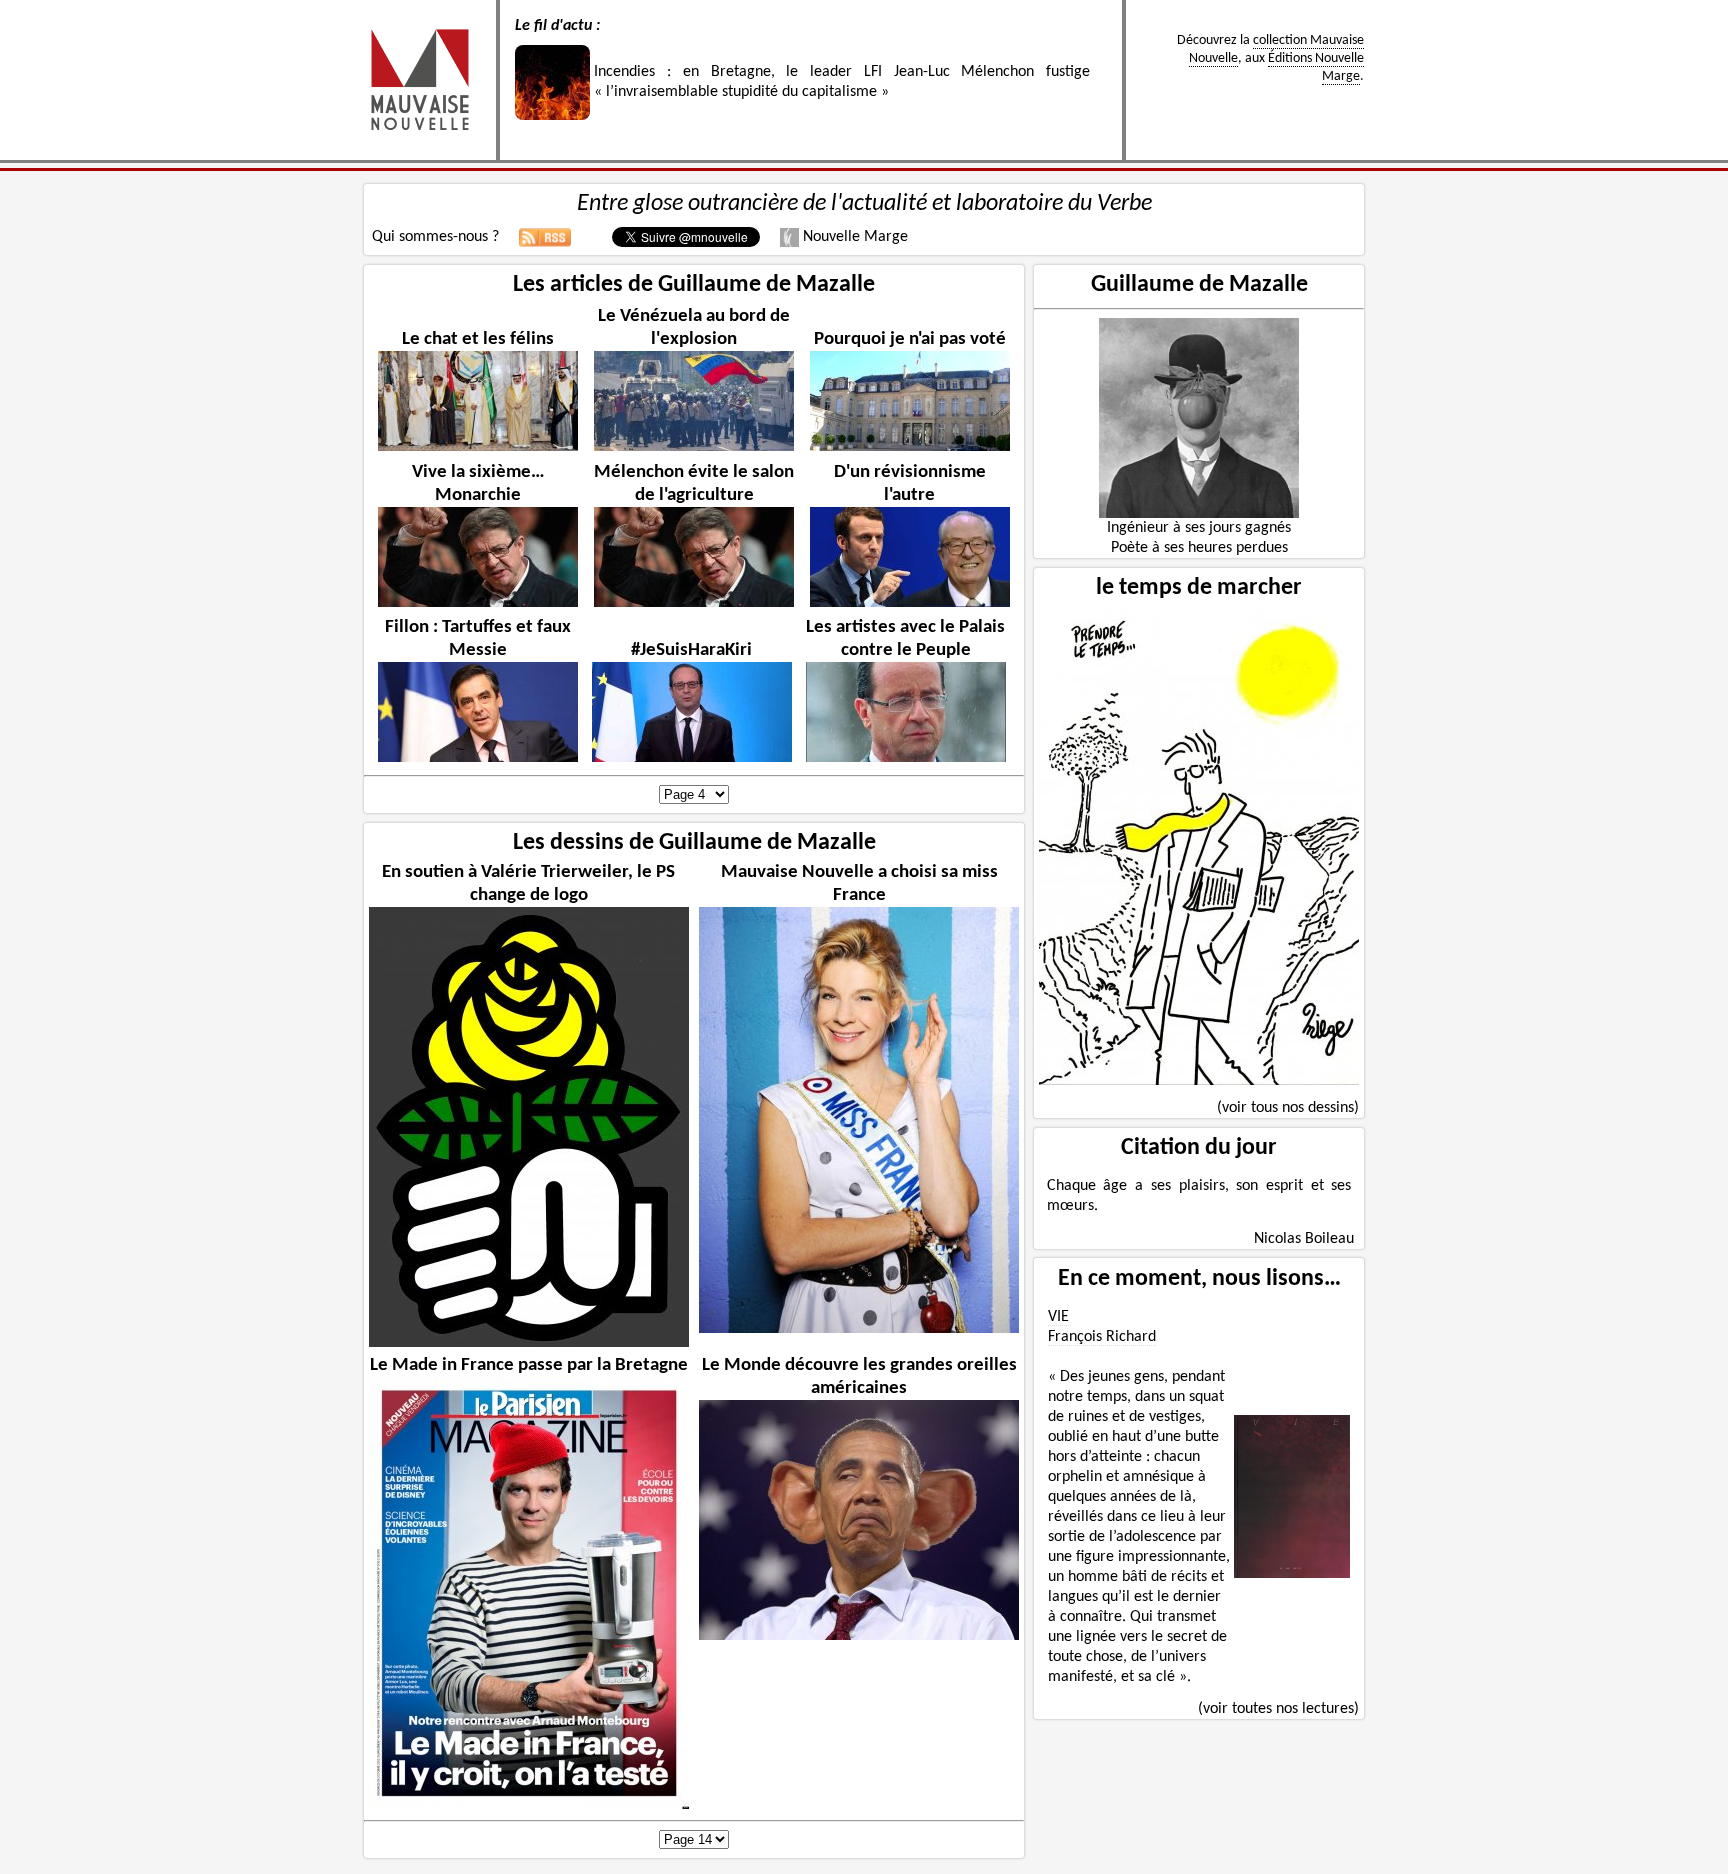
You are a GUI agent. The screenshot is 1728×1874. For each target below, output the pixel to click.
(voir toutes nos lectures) (1278, 1709)
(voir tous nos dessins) (1288, 1108)
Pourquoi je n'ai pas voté (910, 339)
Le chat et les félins (478, 339)
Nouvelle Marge (853, 237)
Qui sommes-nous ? (435, 237)
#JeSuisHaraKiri (691, 650)
